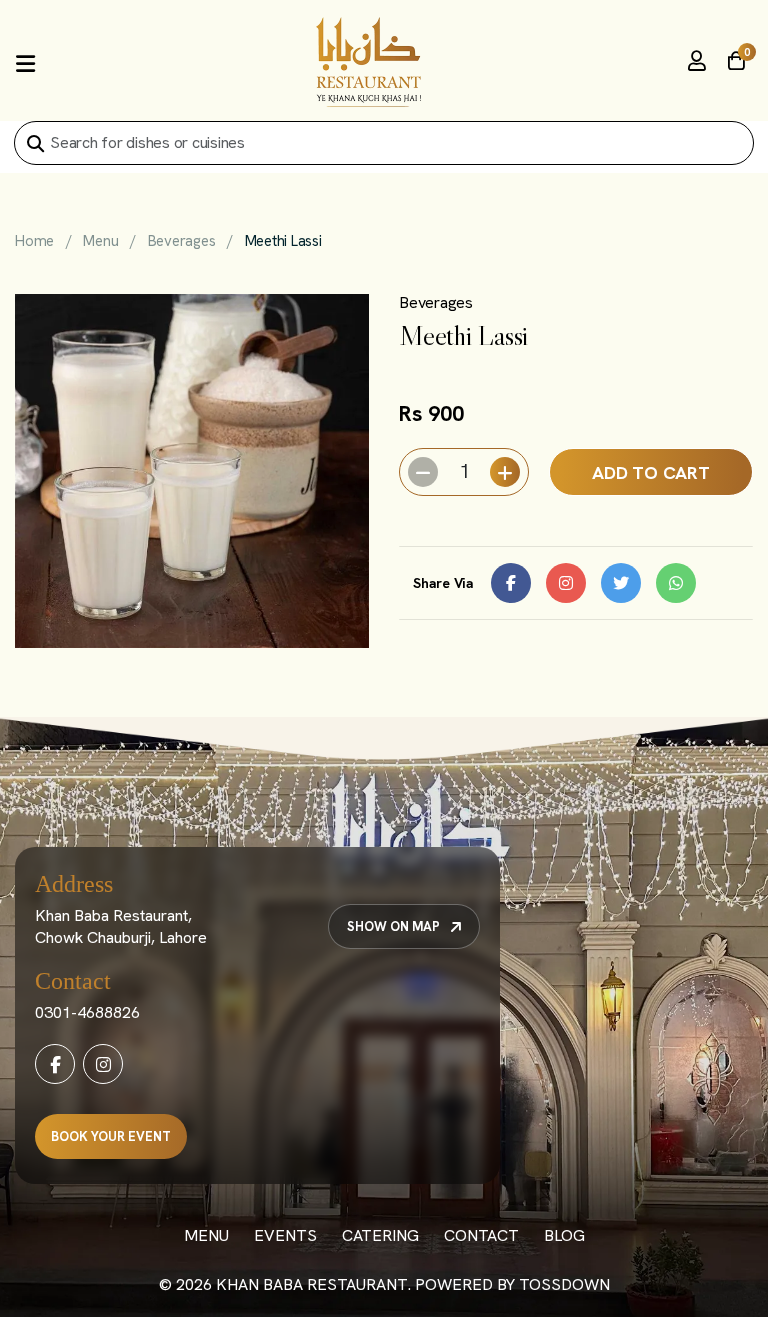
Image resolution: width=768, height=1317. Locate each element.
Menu (100, 241)
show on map (393, 926)
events (285, 1235)
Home (34, 241)
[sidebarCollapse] (25, 63)
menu (206, 1235)
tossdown (564, 1284)
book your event (111, 1136)
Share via (443, 583)
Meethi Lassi (283, 241)
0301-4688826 (87, 1012)
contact (481, 1235)
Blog (564, 1235)
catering (380, 1235)
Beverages (182, 241)
